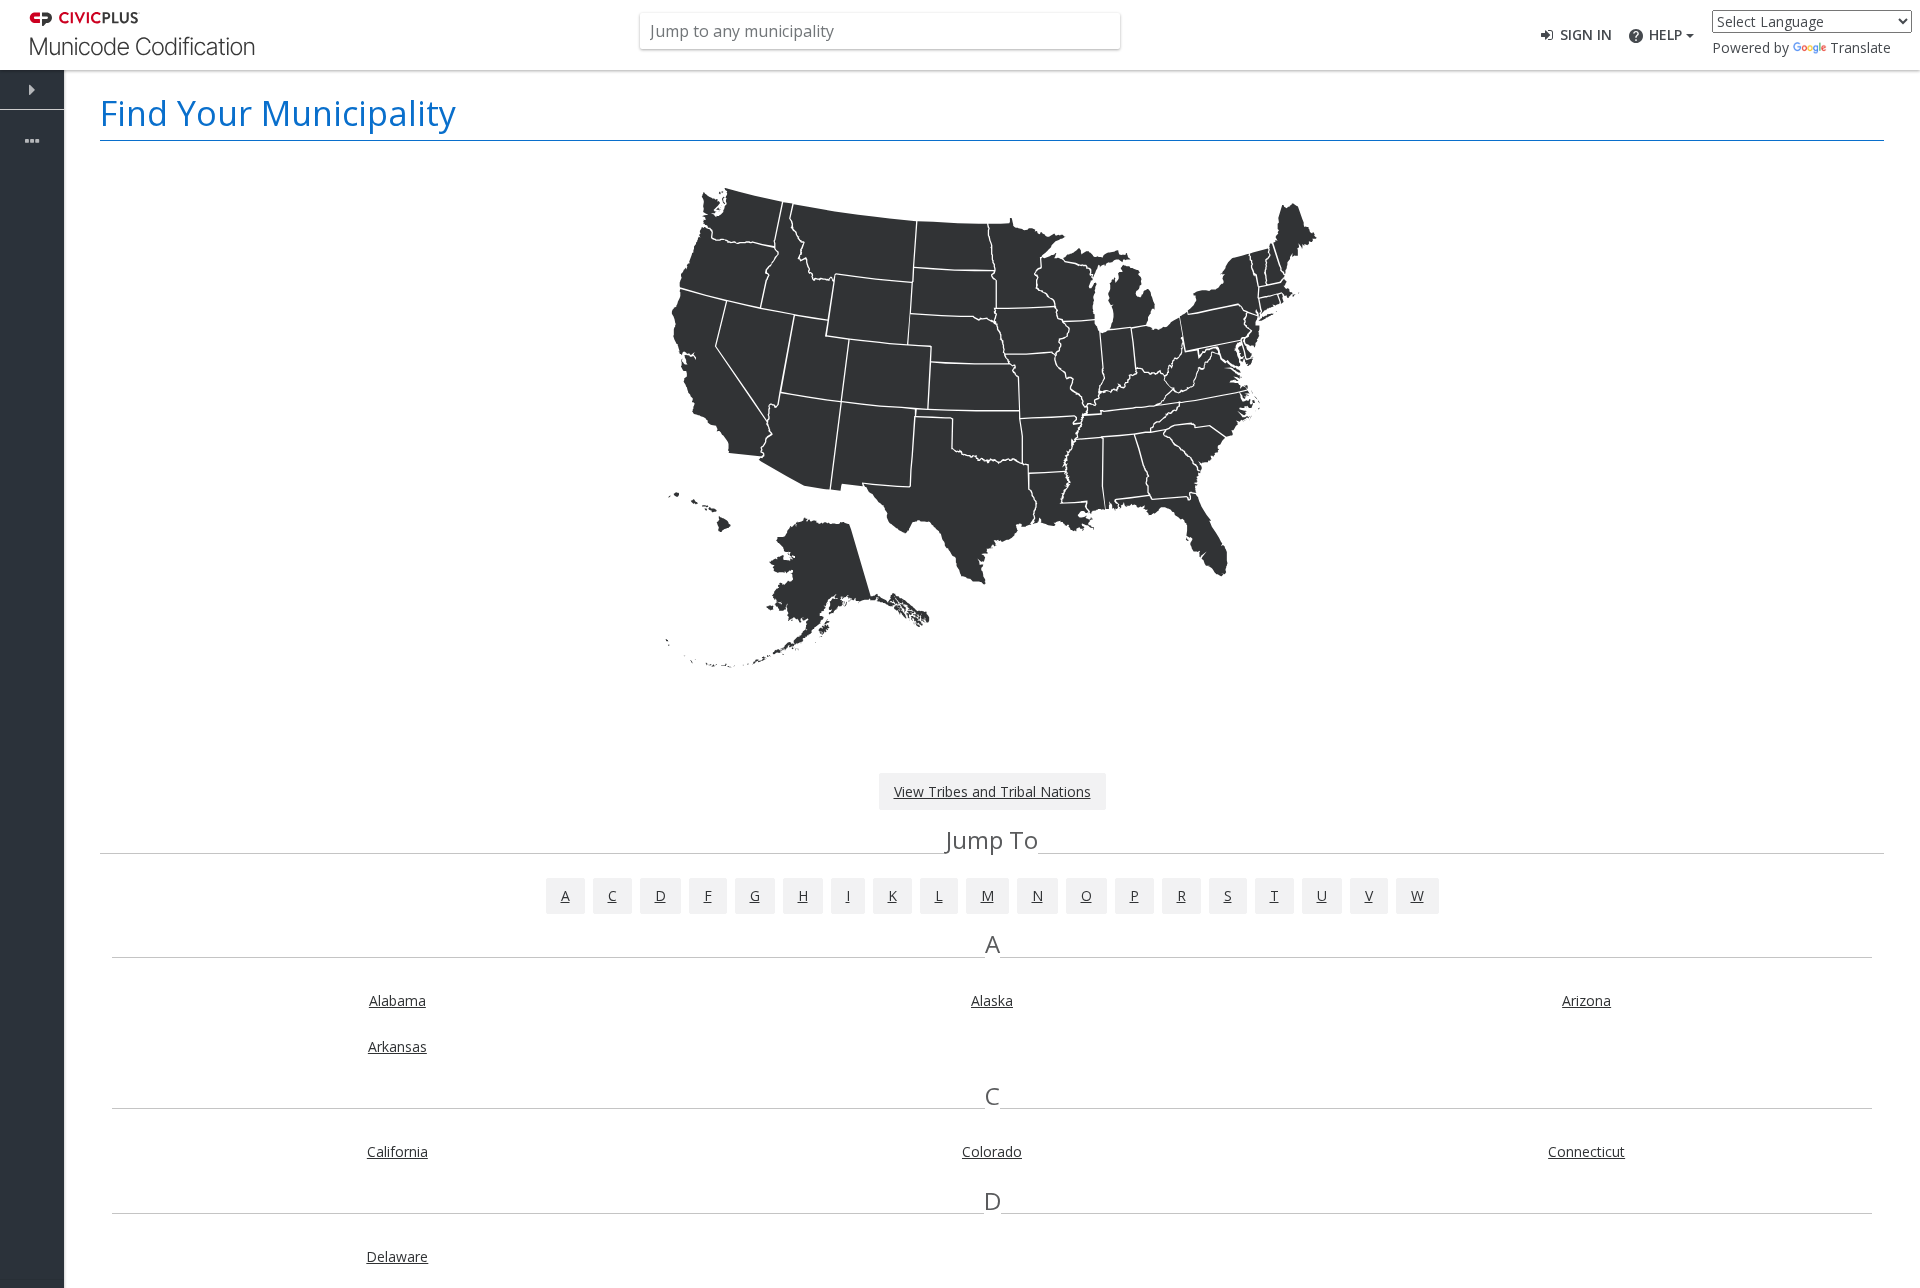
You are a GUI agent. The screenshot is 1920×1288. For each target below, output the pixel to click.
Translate (1860, 47)
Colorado (992, 1151)
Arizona (1586, 1000)
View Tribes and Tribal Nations (992, 791)
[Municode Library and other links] (32, 142)
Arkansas (397, 1046)
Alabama (397, 1000)
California (397, 1151)
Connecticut (1586, 1151)
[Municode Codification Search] (142, 33)
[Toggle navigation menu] (32, 90)
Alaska (992, 1000)
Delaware (397, 1256)
